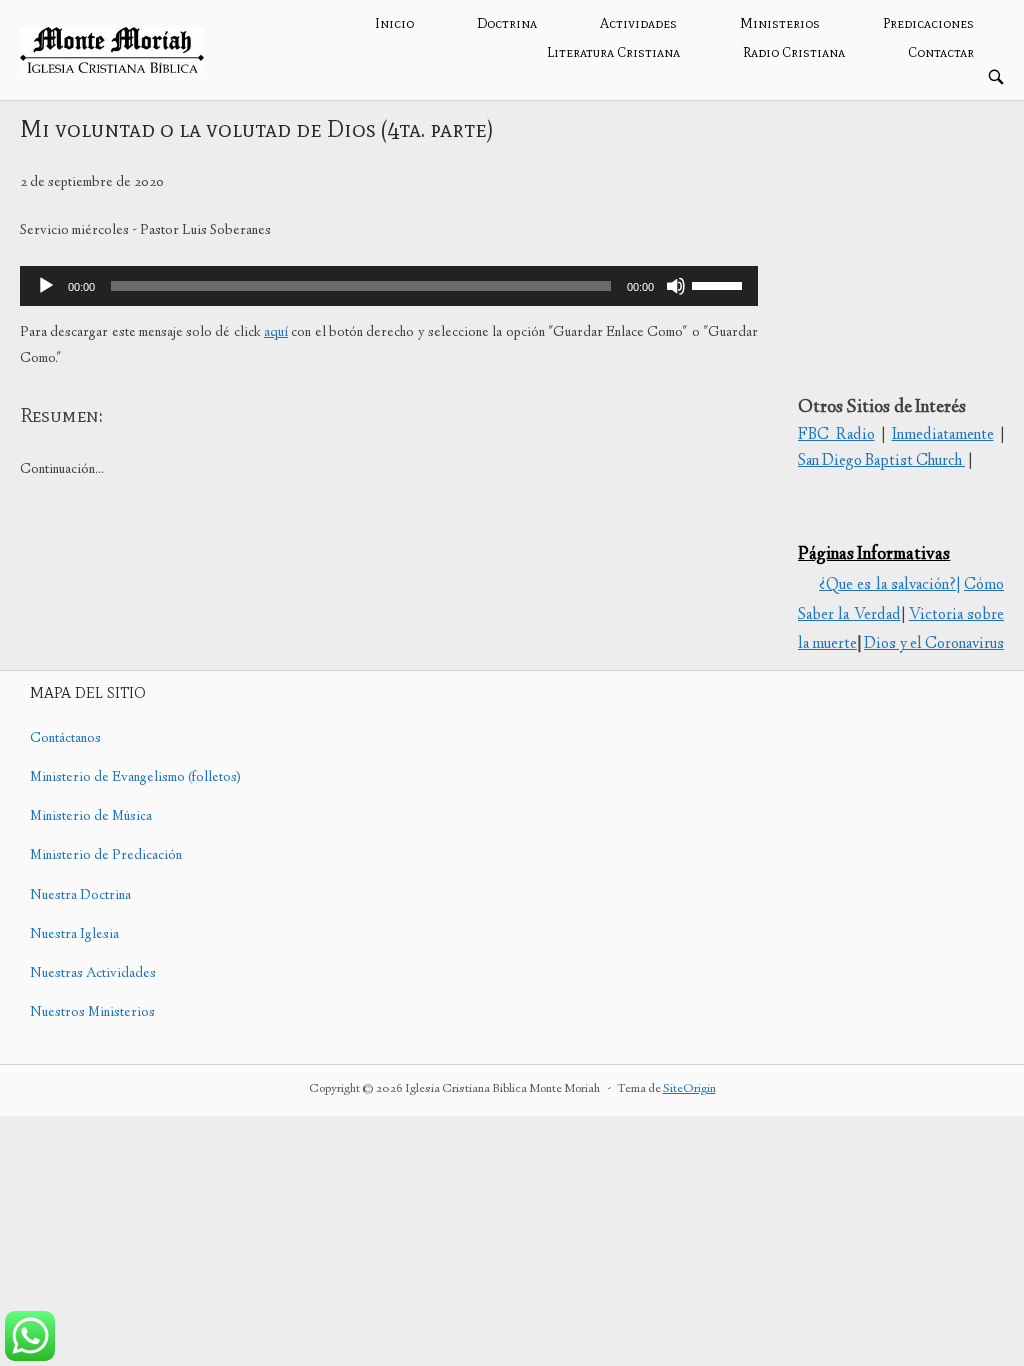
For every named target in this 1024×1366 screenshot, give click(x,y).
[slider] (720, 284)
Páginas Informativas (874, 555)
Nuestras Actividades (93, 974)
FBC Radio (836, 435)
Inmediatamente (943, 435)
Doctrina (507, 23)
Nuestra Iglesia (74, 935)
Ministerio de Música (91, 817)
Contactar (941, 52)
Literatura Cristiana (613, 52)
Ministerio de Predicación (106, 856)
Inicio (394, 23)
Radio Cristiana (794, 52)
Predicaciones (928, 23)
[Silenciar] (676, 286)
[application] (389, 286)
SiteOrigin (689, 1089)
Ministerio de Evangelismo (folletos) (135, 778)
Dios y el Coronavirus (934, 644)
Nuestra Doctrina (80, 896)
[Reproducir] (46, 286)
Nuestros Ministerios (92, 1013)
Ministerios (780, 23)
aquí (276, 333)
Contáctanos (65, 739)
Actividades (638, 23)
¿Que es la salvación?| (889, 585)
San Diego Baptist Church (881, 461)
